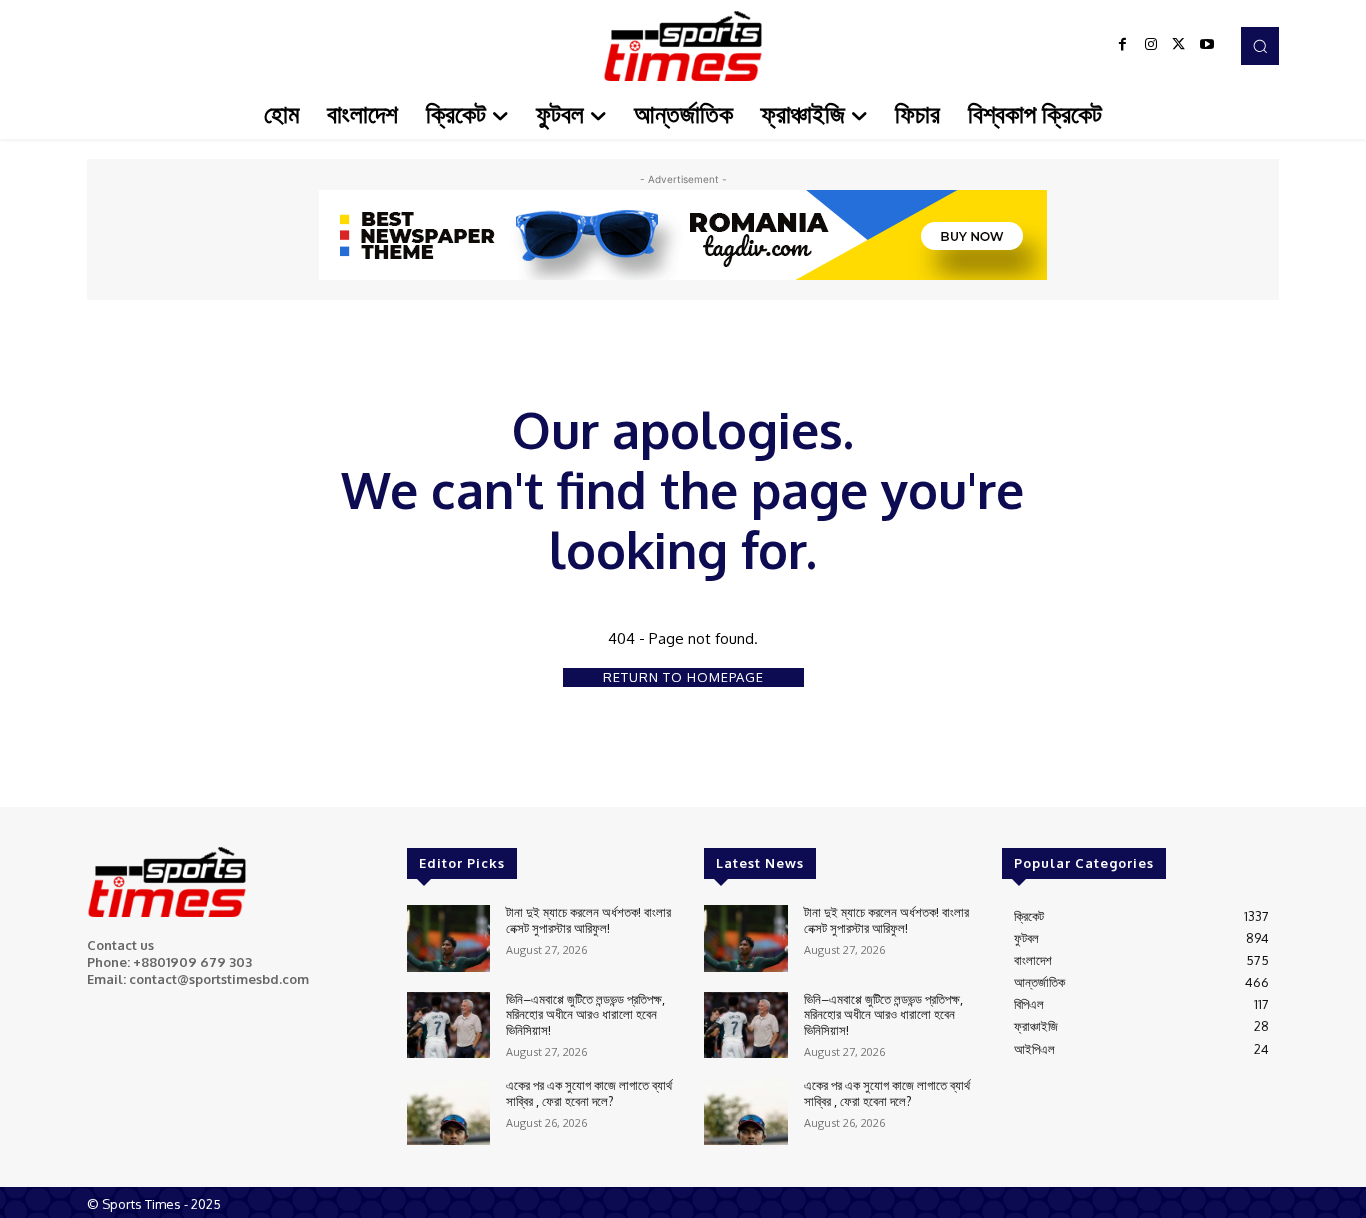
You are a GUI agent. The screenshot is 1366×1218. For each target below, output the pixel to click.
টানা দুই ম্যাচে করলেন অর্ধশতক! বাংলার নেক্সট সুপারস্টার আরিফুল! (588, 920)
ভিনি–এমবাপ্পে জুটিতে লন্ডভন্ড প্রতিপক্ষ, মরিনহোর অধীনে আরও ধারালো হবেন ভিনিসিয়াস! (585, 1014)
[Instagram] (1151, 46)
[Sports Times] (683, 46)
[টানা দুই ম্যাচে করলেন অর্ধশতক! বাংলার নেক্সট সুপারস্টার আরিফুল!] (448, 938)
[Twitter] (1179, 46)
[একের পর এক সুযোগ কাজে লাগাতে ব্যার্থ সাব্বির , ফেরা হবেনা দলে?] (448, 1111)
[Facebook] (1123, 46)
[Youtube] (1207, 46)
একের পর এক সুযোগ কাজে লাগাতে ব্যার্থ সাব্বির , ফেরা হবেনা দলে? (589, 1093)
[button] (1260, 46)
